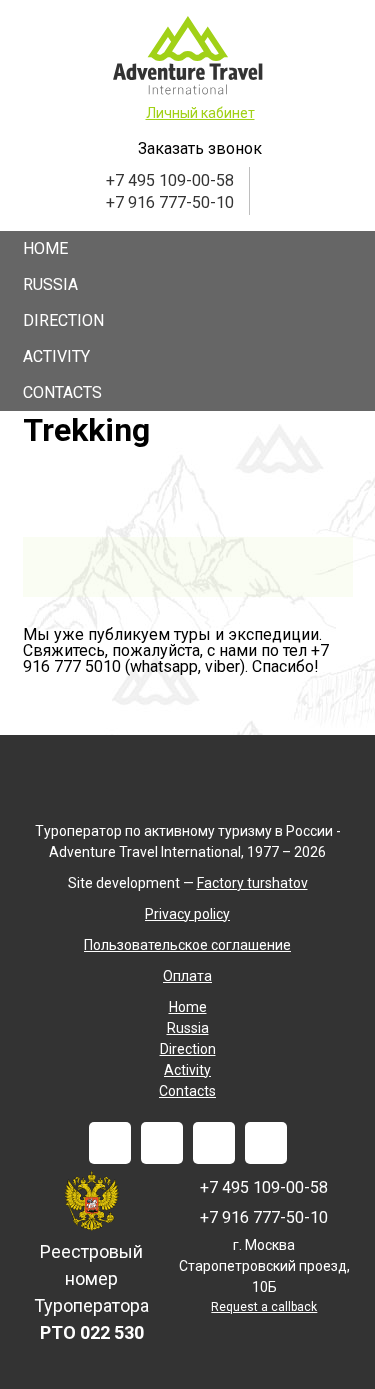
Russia (50, 284)
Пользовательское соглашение (187, 945)
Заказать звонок (200, 148)
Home (45, 248)
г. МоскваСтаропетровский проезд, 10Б (264, 1266)
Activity (56, 356)
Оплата (187, 976)
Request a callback (264, 1307)
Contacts (62, 392)
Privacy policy (187, 914)
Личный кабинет (200, 113)
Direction (63, 320)
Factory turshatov (252, 883)
